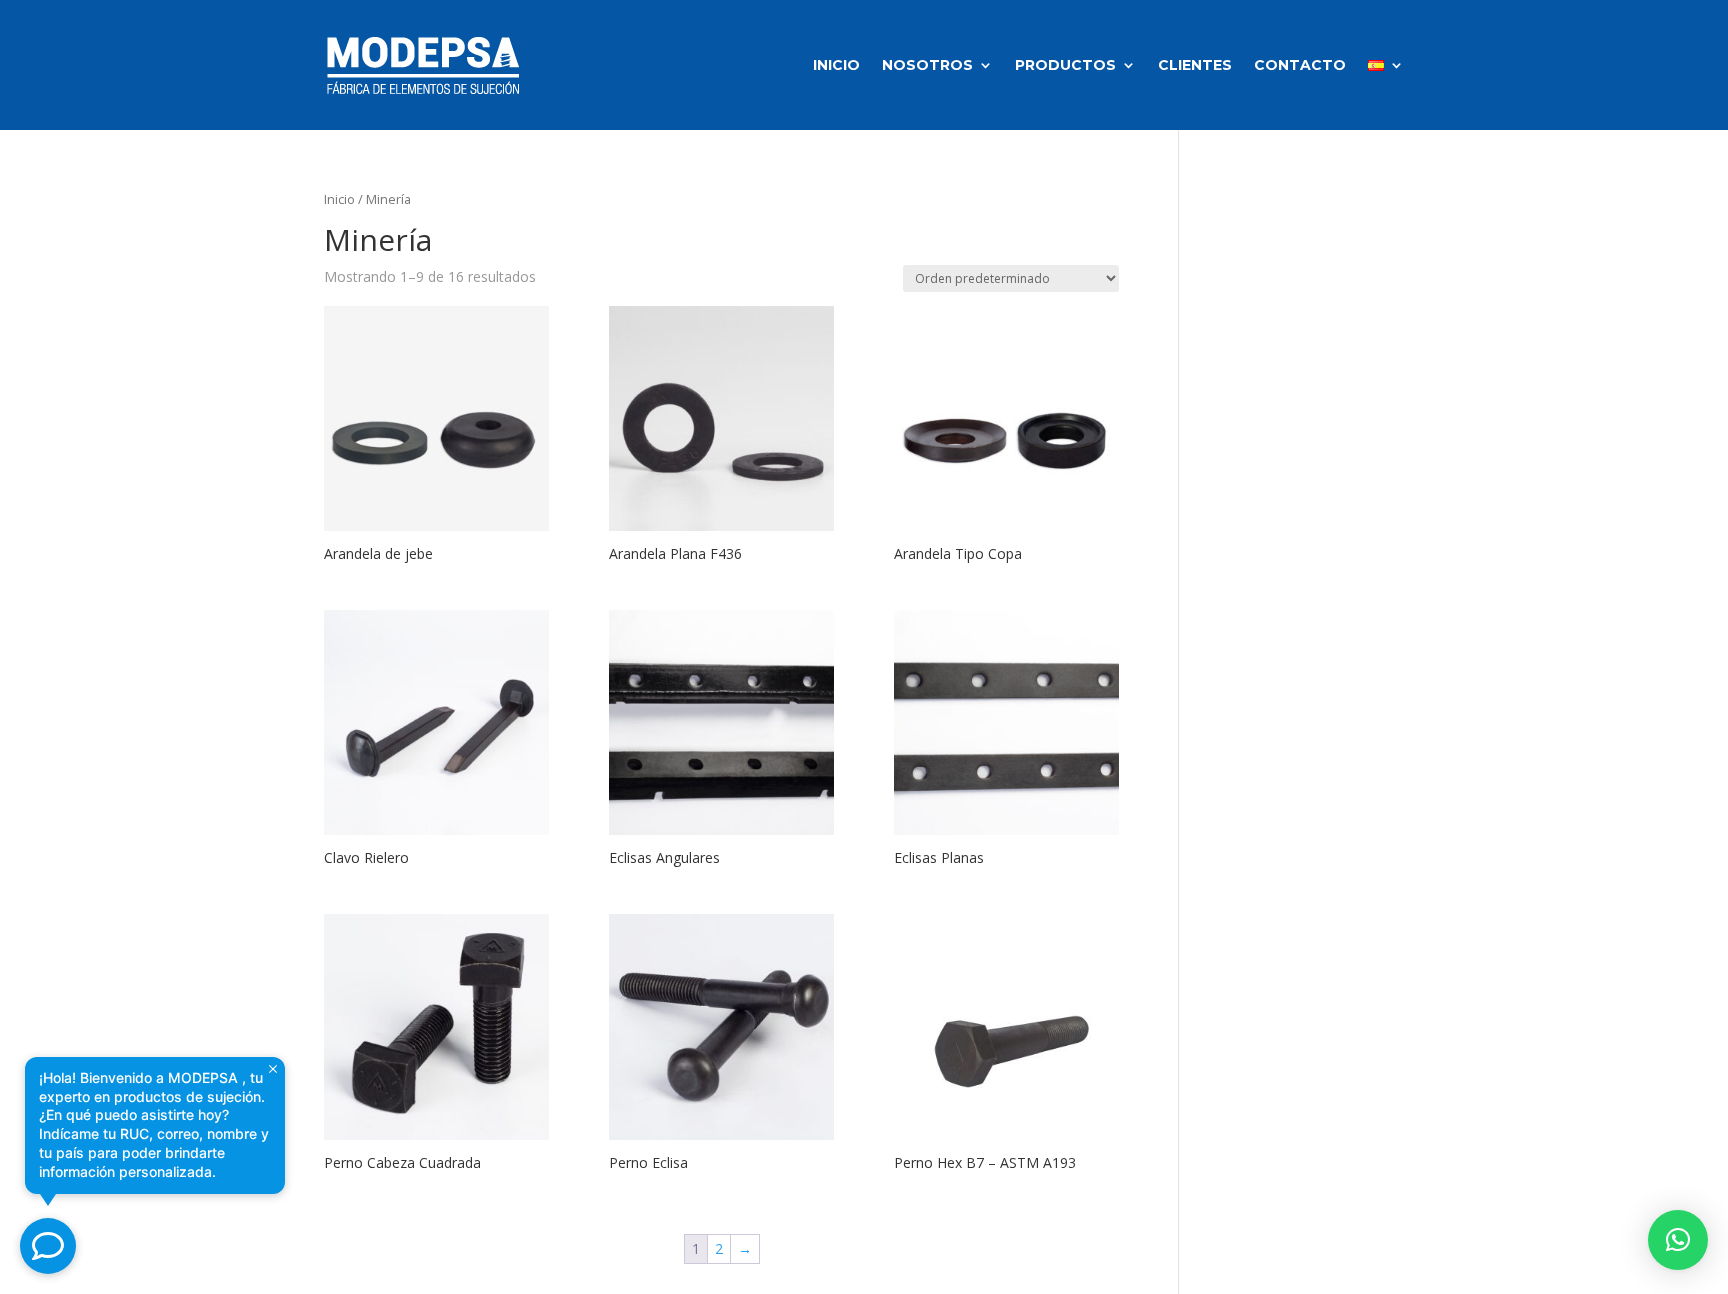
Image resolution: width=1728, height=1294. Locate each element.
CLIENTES (1195, 65)
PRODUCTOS (1065, 65)
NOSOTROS (927, 65)
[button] (1678, 1240)
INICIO (836, 65)
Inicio (339, 199)
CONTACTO (1300, 65)
